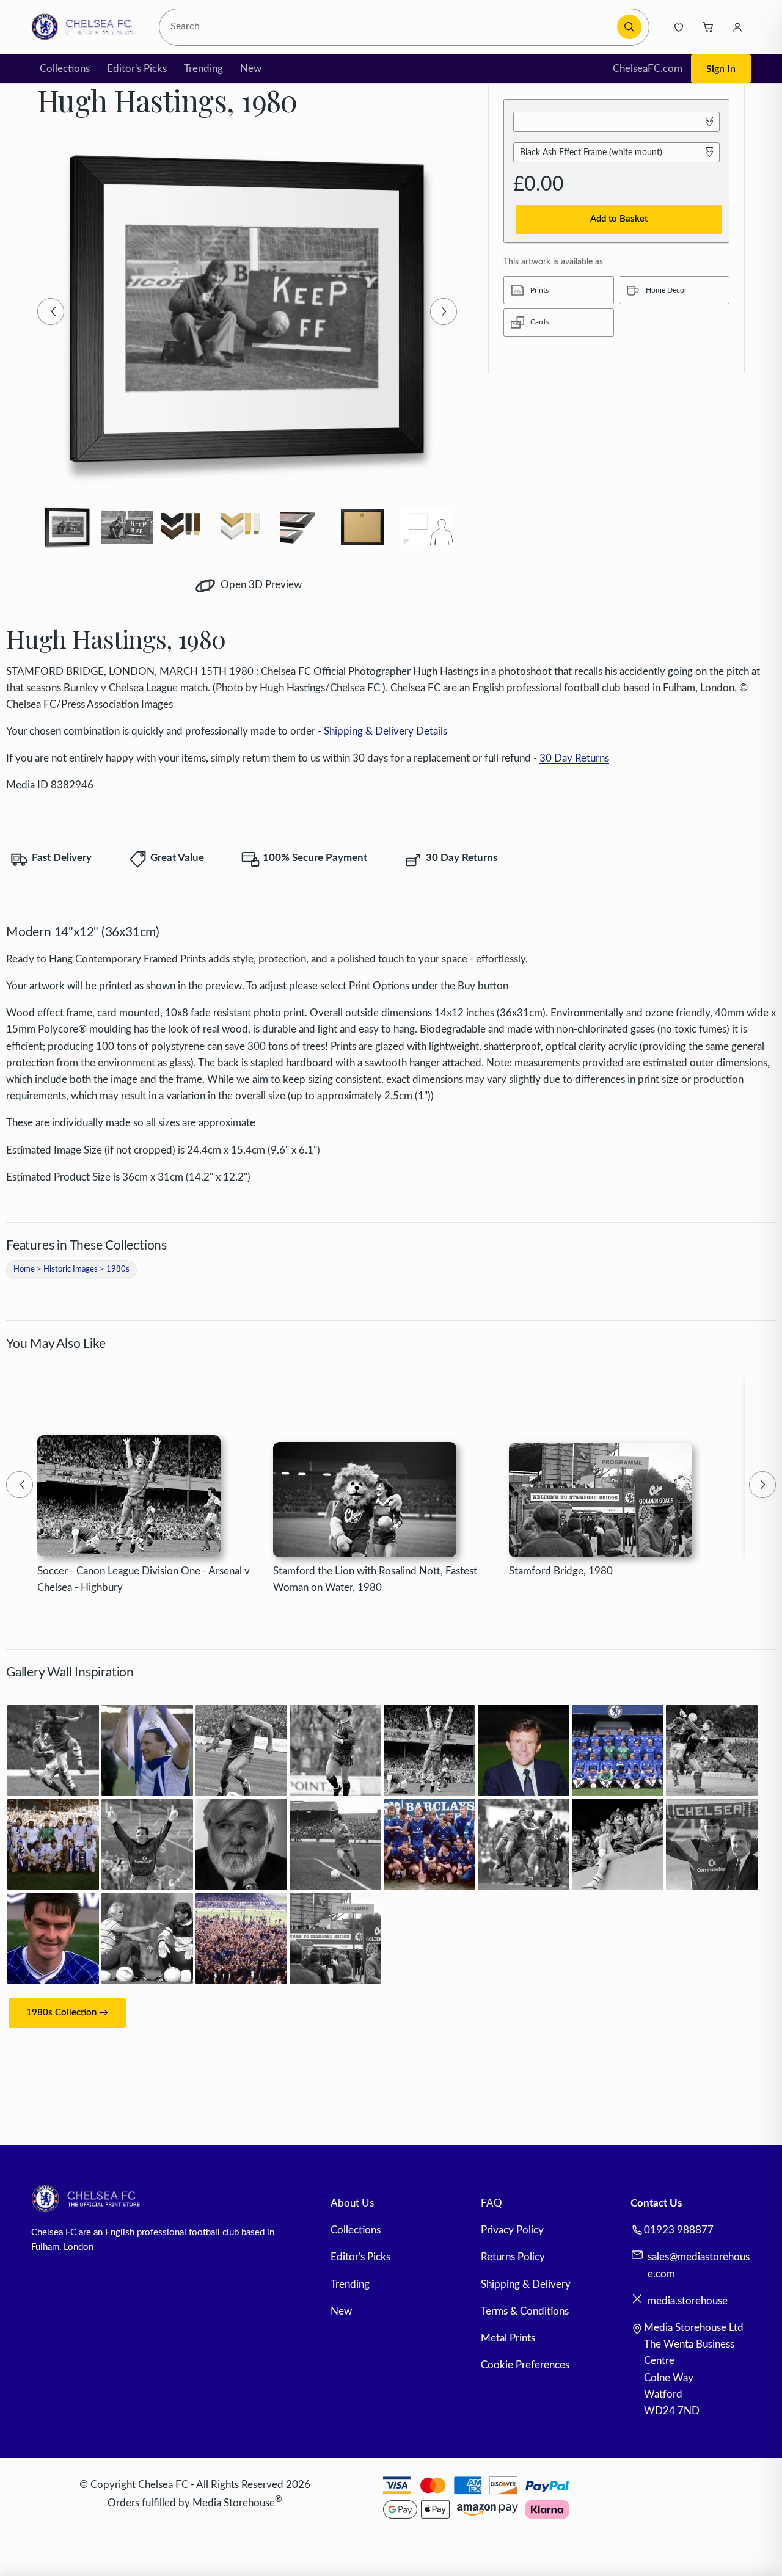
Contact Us (656, 2203)
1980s (118, 1269)
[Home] (87, 27)
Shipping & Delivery (526, 2284)
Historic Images (71, 1269)
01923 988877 (679, 2230)
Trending (203, 69)
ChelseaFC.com (648, 69)
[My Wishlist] (679, 27)
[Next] (444, 311)
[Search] (629, 27)
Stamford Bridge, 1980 (561, 1571)
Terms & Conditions (525, 2311)
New (251, 69)
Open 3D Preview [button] (260, 585)
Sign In (721, 69)
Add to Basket (619, 219)
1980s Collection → (67, 2013)
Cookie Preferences (525, 2365)
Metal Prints (508, 2338)
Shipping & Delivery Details (386, 731)
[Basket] (708, 27)
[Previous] (51, 311)
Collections (65, 69)
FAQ (491, 2203)
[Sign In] (737, 27)
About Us (352, 2203)
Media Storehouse (234, 2503)
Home (24, 1269)
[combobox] (390, 27)
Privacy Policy (512, 2230)
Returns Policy (513, 2257)
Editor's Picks (137, 69)
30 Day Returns (574, 758)
